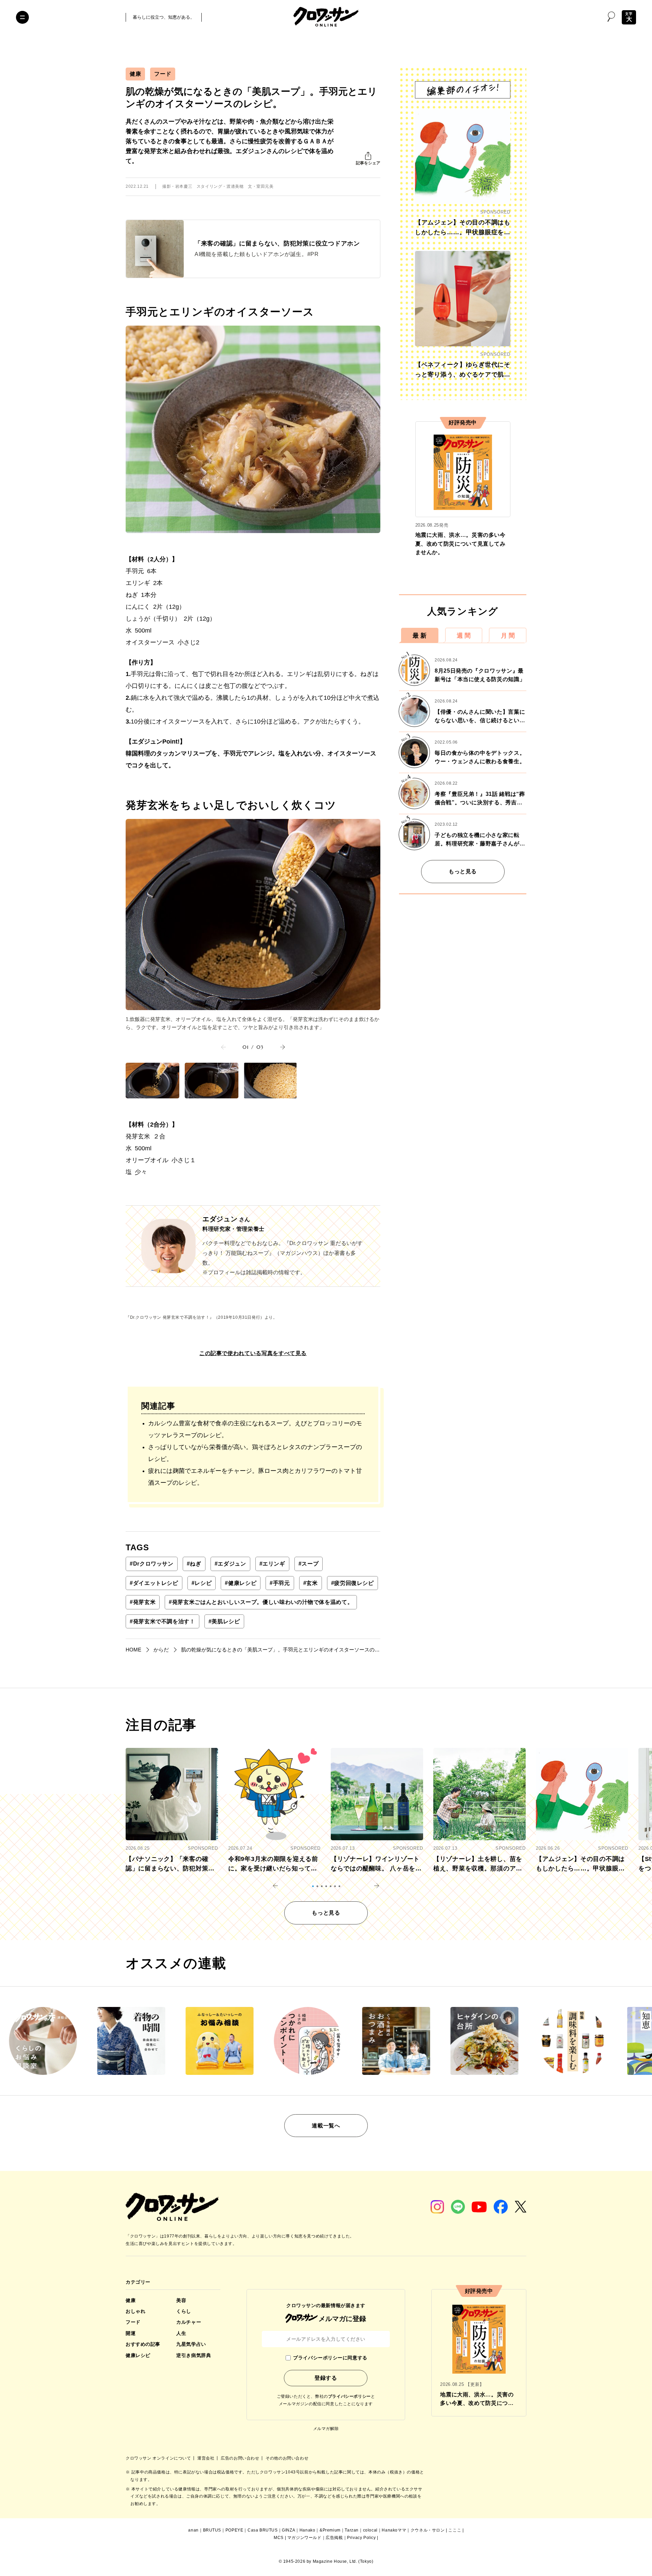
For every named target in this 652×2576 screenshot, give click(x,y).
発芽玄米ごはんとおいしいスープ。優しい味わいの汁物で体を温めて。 (261, 1602)
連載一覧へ (326, 2126)
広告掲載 (334, 2538)
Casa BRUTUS (263, 2530)
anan (193, 2530)
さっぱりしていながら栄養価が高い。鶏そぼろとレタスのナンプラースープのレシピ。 (255, 1453)
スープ (309, 1564)
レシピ (202, 1583)
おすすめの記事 (143, 2344)
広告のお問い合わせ (241, 2458)
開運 (131, 2333)
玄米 (311, 1583)
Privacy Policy (361, 2538)
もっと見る (463, 871)
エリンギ (272, 1564)
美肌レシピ (224, 1621)
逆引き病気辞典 (194, 2355)
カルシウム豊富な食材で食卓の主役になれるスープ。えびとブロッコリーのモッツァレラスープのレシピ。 (255, 1429)
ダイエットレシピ (154, 1583)
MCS (279, 2538)
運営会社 (206, 2458)
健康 (135, 74)
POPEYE (234, 2530)
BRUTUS (212, 2530)
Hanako (307, 2530)
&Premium (330, 2530)
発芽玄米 (143, 1602)
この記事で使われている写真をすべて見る (253, 1353)
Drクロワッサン (152, 1564)
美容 (181, 2300)
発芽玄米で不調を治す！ (162, 1621)
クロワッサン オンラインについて (159, 2458)
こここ (455, 2530)
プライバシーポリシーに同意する (330, 2358)
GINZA (288, 2530)
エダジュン (230, 1564)
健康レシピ (241, 1583)
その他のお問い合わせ (287, 2458)
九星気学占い (191, 2344)
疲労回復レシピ (352, 1583)
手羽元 (280, 1583)
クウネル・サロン (428, 2530)
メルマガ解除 (326, 2429)
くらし (184, 2311)
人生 (181, 2333)
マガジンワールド (304, 2538)
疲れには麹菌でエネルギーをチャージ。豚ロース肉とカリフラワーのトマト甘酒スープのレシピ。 (255, 1477)
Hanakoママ (394, 2530)
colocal (370, 2530)
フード (163, 74)
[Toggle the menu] (22, 17)
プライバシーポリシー (349, 2396)
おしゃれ (135, 2311)
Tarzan (352, 2530)
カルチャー (189, 2322)
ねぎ (194, 1564)
